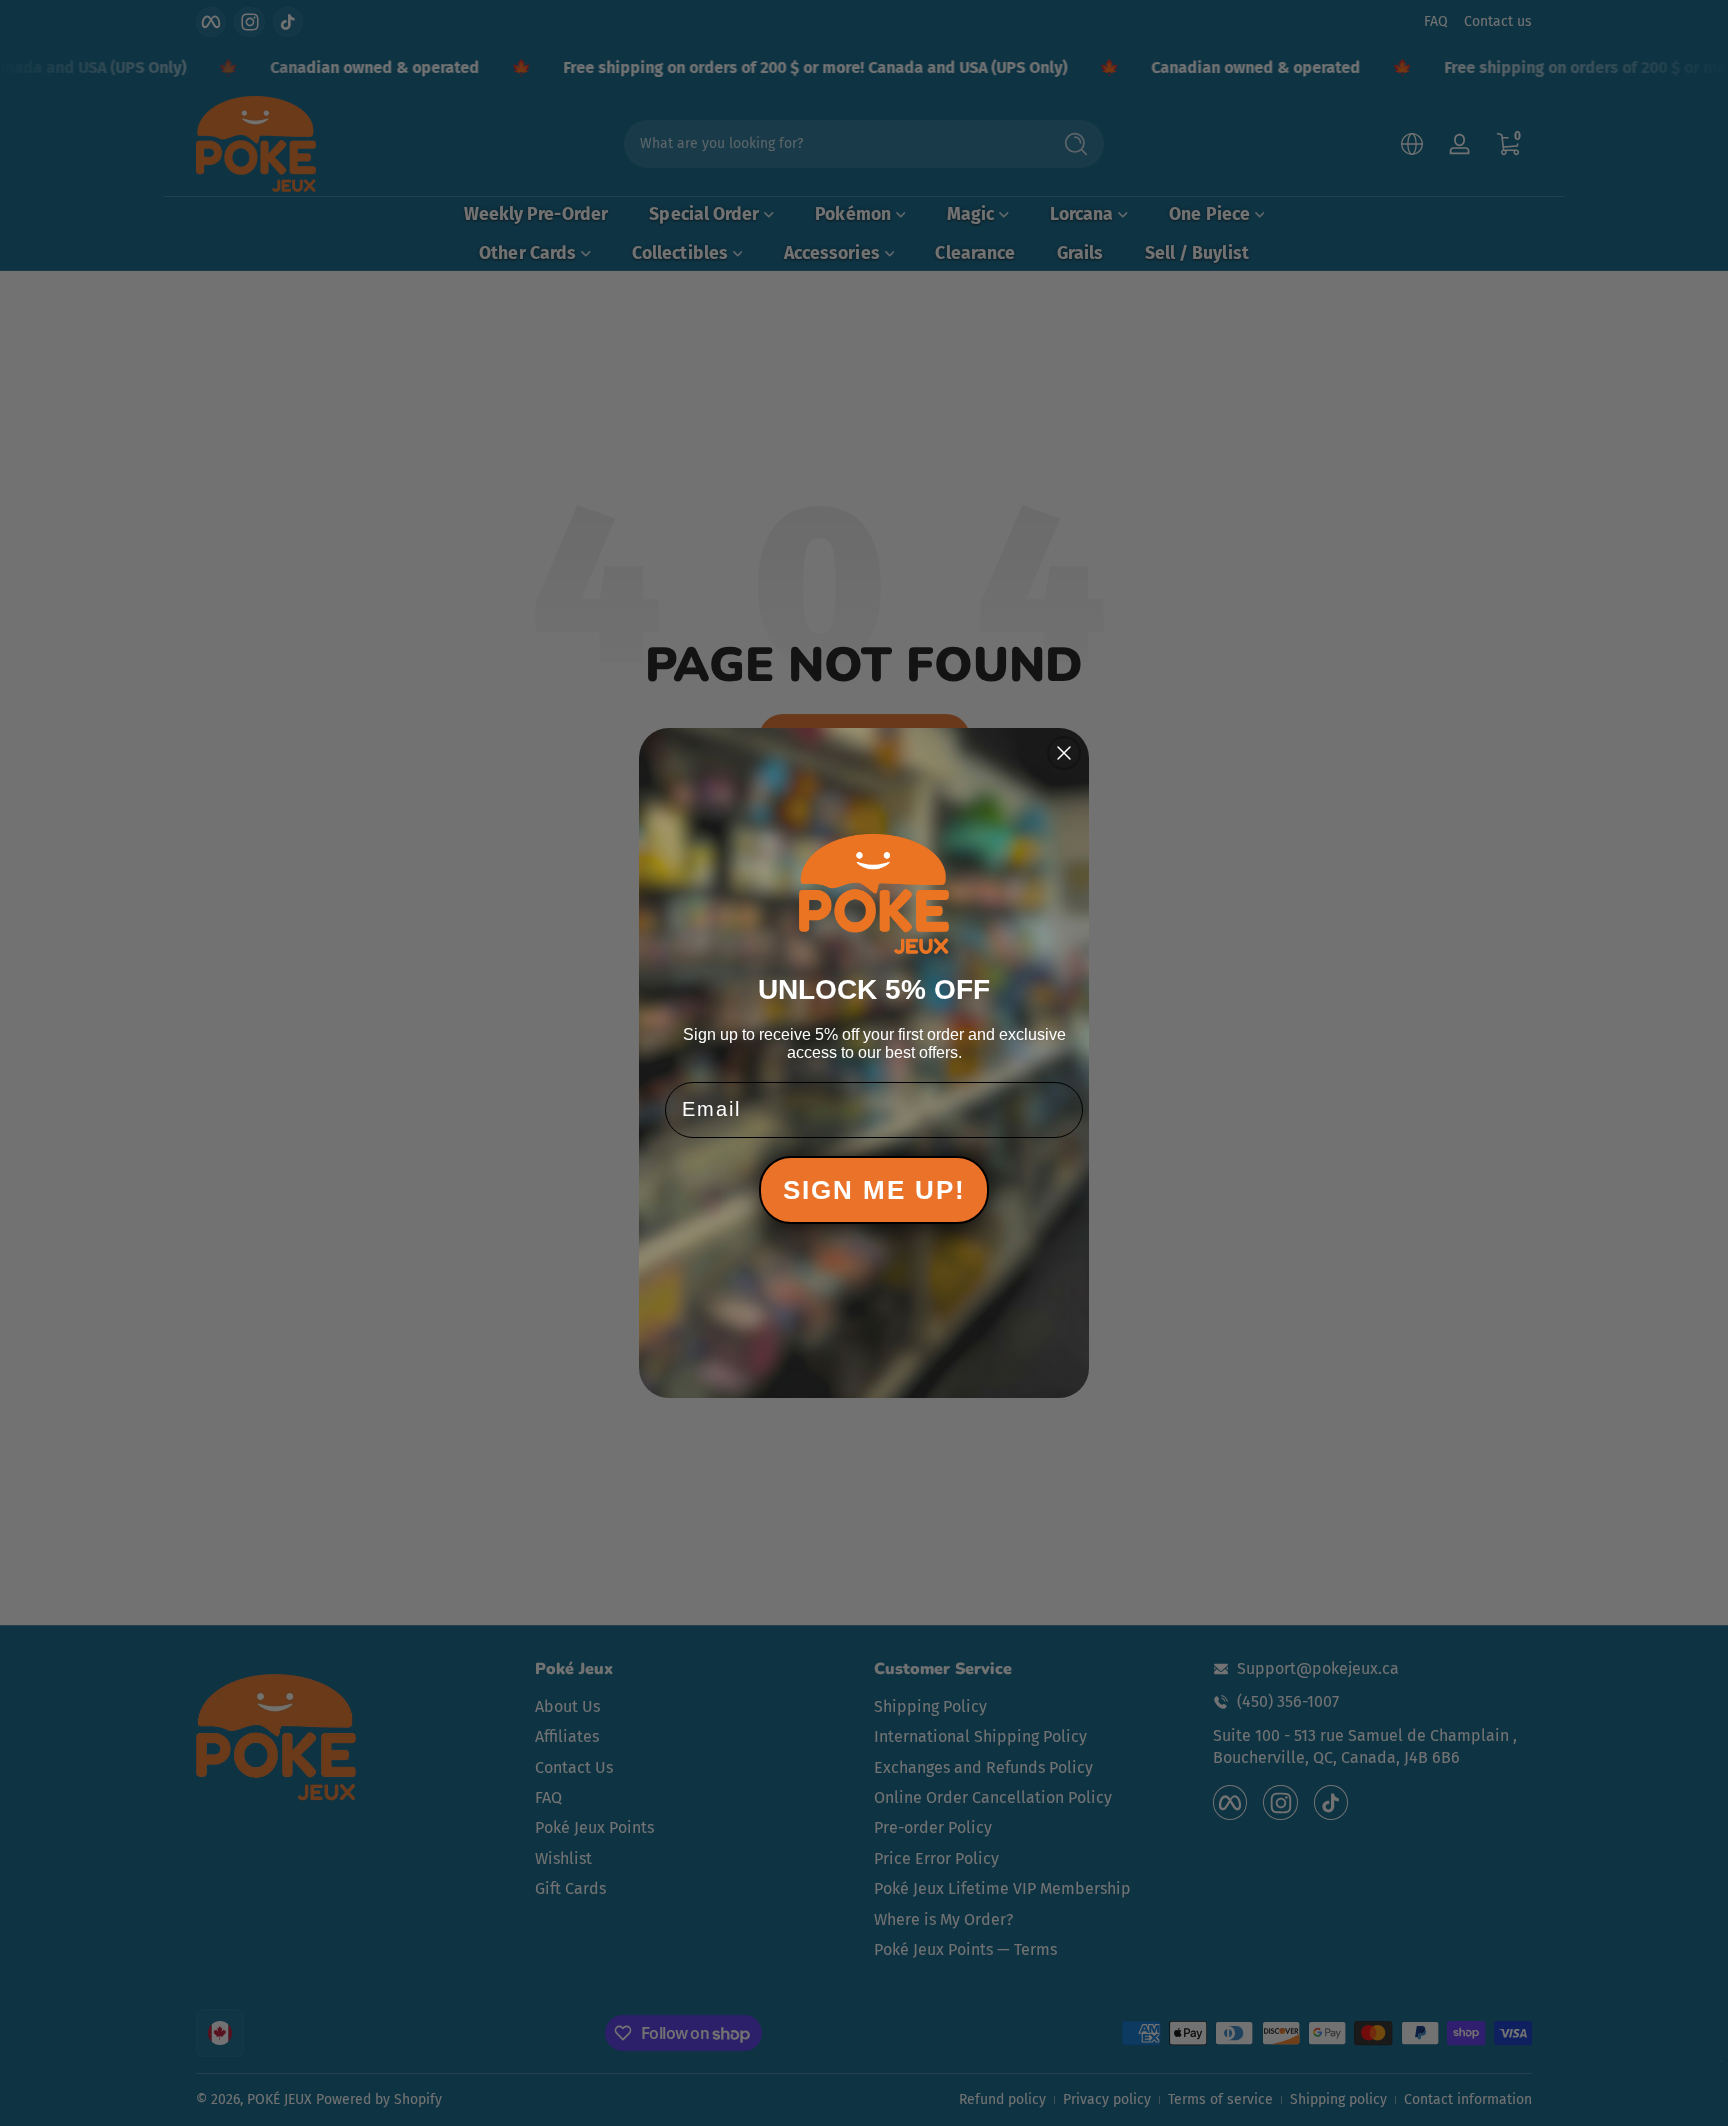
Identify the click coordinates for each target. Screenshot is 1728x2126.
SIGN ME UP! (874, 1190)
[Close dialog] (1064, 753)
